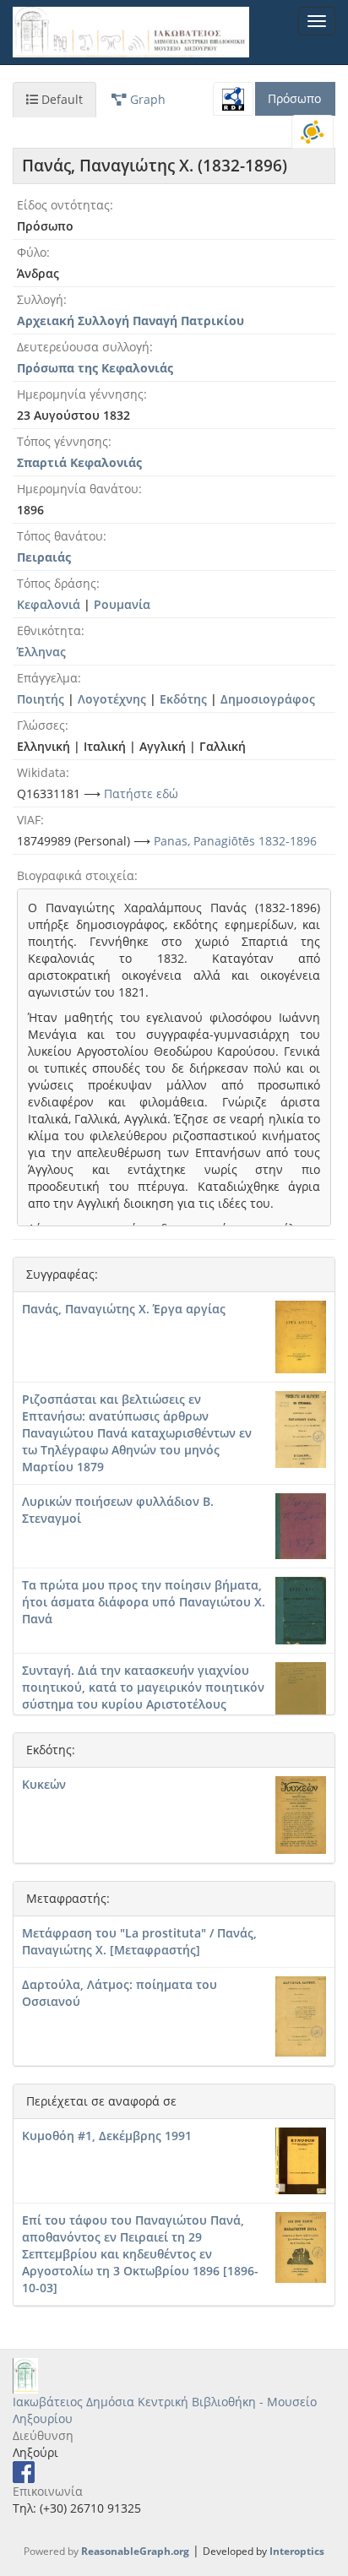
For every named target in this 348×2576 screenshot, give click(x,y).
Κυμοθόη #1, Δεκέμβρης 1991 (107, 2136)
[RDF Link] (233, 99)
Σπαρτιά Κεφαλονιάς (79, 462)
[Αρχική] (131, 32)
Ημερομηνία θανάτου (78, 489)
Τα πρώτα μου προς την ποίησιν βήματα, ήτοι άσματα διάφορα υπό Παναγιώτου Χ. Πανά (144, 1602)
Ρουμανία (122, 604)
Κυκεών (44, 1784)
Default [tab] (60, 99)
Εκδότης (183, 699)
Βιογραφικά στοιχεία (76, 875)
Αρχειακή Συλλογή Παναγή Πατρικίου (130, 321)
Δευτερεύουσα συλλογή (83, 347)
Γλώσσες (41, 725)
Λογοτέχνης (112, 699)
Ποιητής (41, 699)
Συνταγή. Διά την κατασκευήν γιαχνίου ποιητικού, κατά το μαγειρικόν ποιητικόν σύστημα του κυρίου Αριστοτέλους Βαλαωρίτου (143, 1696)
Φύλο (32, 252)
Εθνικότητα (49, 630)
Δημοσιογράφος (268, 699)
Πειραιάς (44, 557)
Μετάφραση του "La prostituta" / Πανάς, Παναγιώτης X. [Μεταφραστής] (139, 1941)
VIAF (29, 820)
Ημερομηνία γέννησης (80, 394)
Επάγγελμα (47, 678)
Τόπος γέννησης (63, 441)
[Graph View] (313, 132)
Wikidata (41, 772)
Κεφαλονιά (49, 604)
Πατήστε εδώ (141, 793)
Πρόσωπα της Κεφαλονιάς (95, 368)
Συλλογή (40, 299)
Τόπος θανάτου (60, 536)
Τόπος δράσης (57, 583)
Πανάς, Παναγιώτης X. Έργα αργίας (124, 1309)
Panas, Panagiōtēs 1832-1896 (235, 841)
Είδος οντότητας (63, 205)
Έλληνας (41, 652)
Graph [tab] (146, 99)
